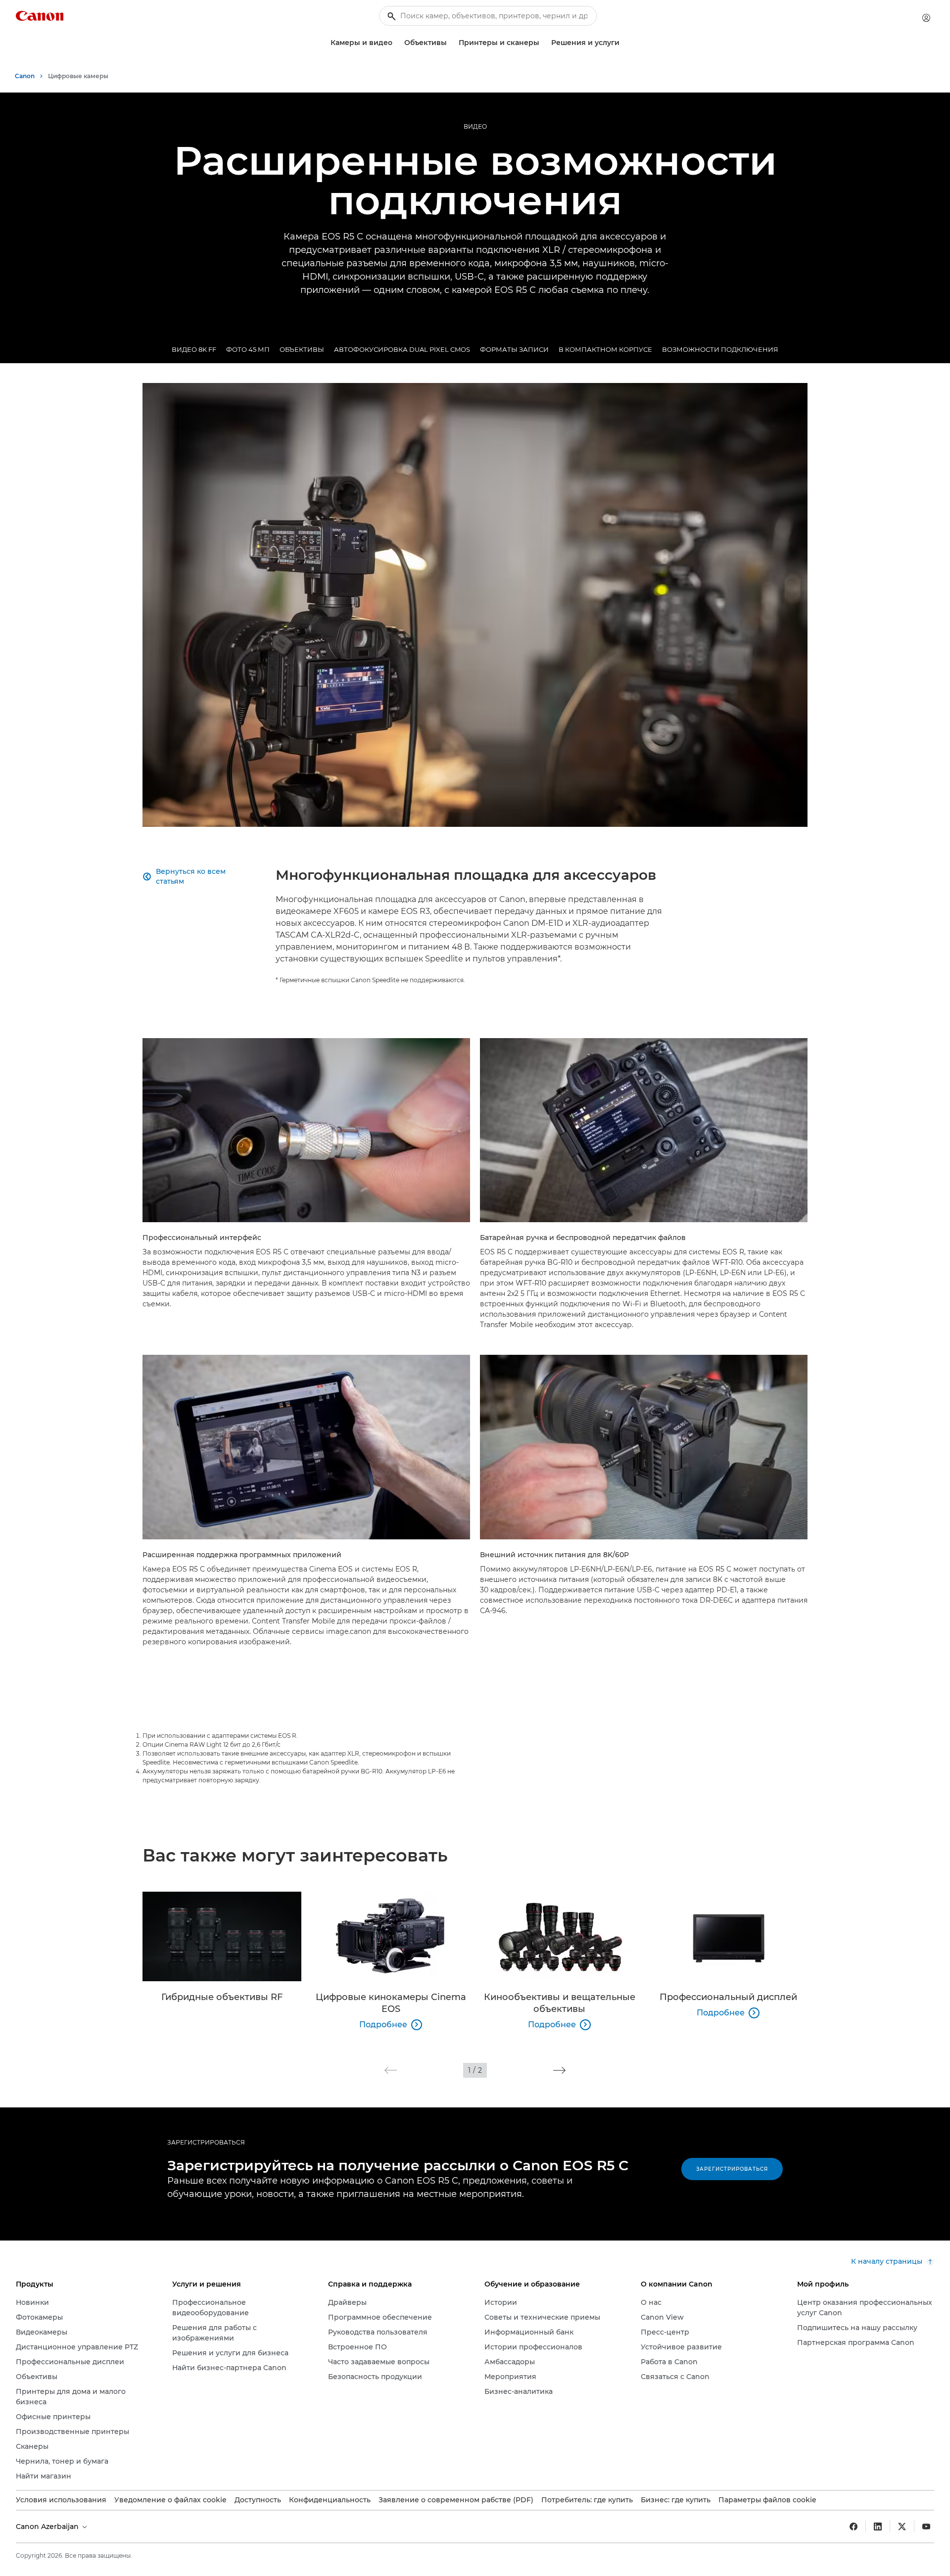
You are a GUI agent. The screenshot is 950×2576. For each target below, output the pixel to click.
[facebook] (854, 2527)
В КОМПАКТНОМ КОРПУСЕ (605, 349)
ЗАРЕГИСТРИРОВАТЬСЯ (206, 2142)
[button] (391, 2070)
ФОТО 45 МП (248, 349)
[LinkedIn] (878, 2527)
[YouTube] (926, 2527)
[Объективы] (451, 43)
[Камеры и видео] (396, 43)
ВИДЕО (475, 126)
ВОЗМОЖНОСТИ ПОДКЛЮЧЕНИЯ (720, 349)
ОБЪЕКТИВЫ (302, 349)
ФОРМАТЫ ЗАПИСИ (514, 349)
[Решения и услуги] (623, 43)
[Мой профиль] (926, 18)
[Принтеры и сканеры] (543, 43)
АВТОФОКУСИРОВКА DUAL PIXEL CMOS (402, 349)
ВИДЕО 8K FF (194, 349)
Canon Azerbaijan (48, 2527)
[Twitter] (902, 2527)
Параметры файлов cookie (767, 2500)
